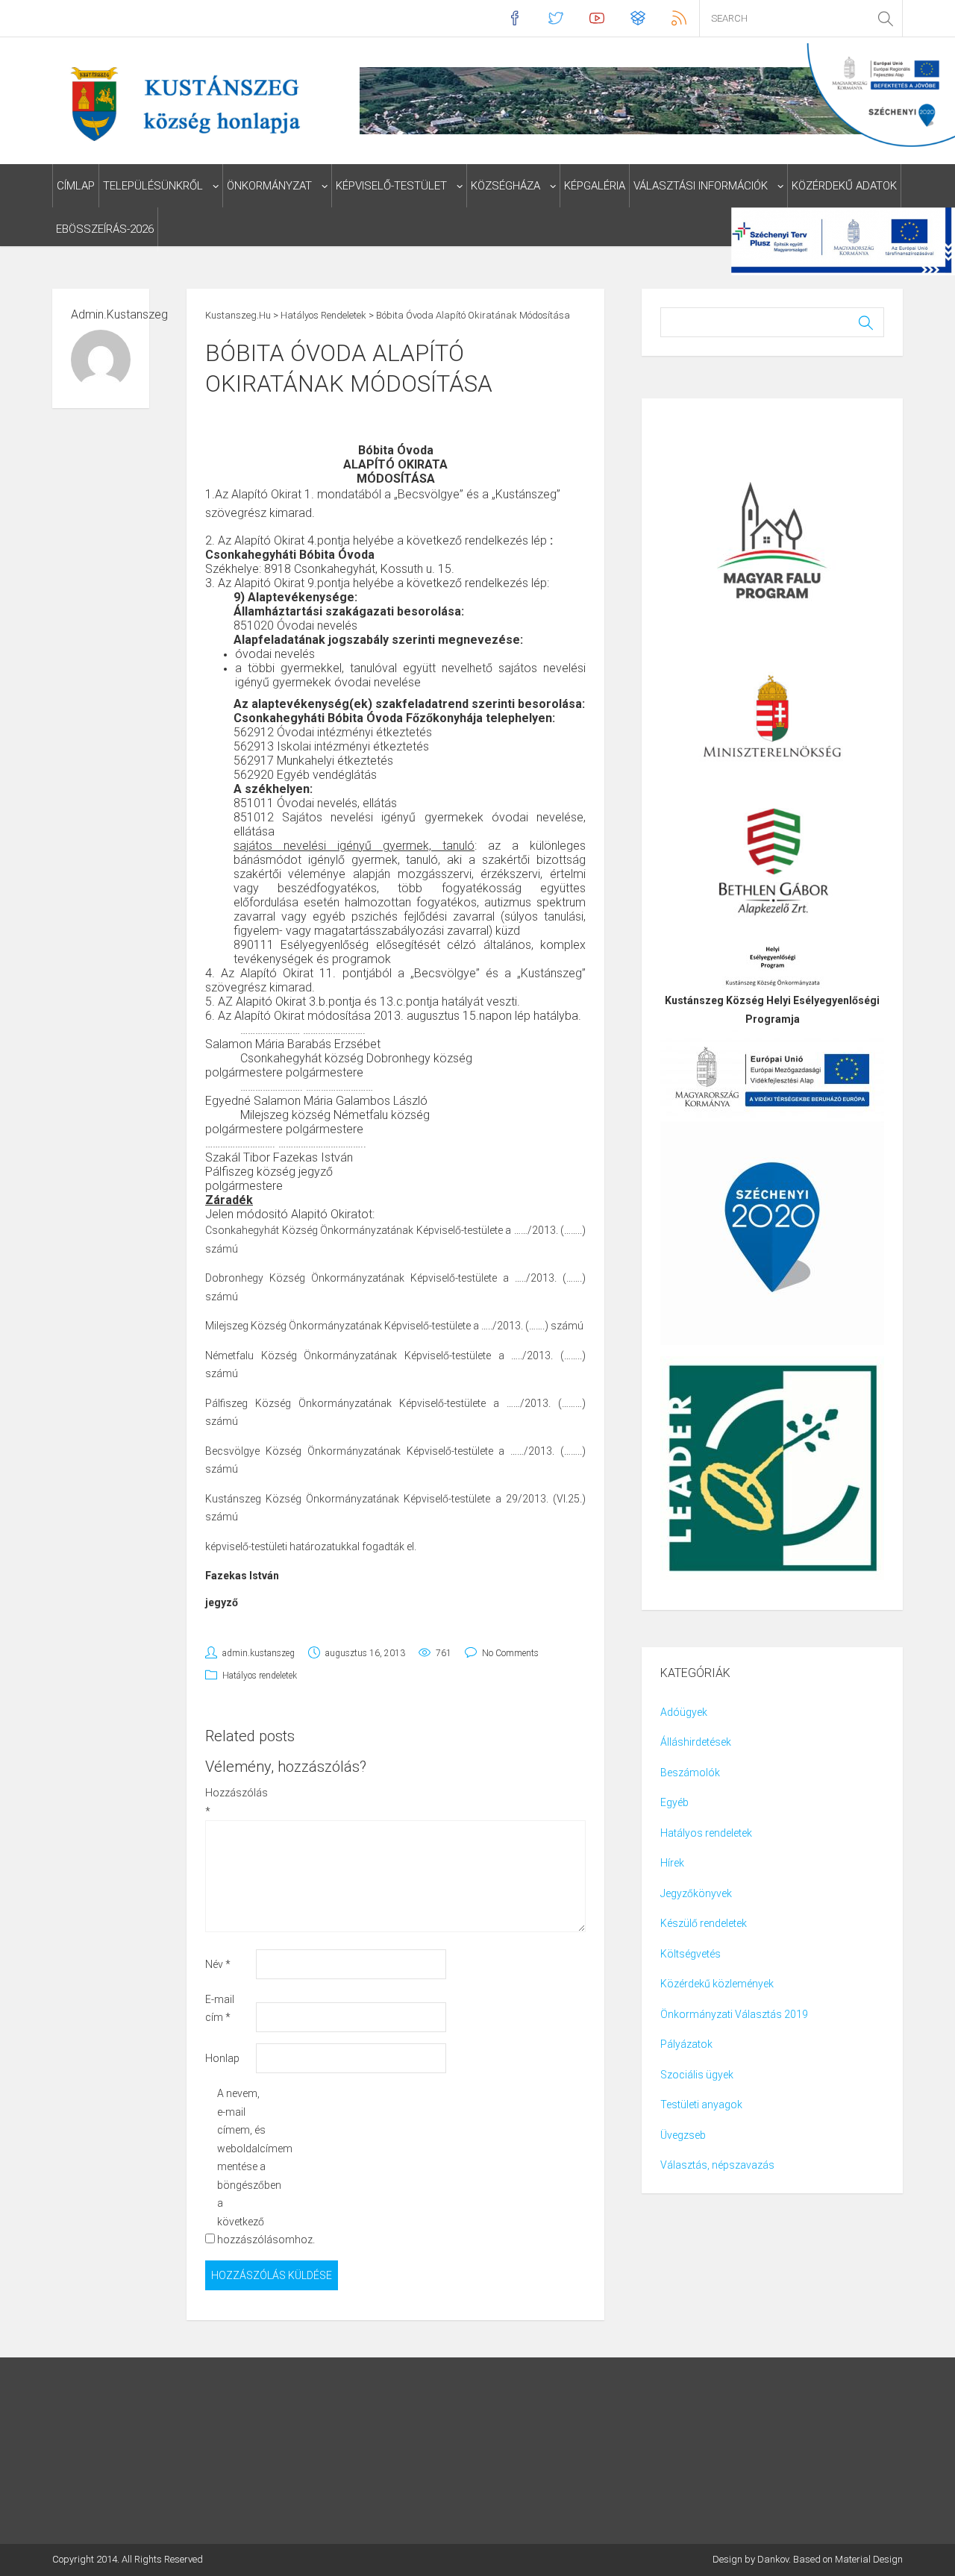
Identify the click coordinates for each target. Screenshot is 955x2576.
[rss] (679, 18)
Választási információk (701, 186)
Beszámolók (690, 1773)
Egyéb (674, 1802)
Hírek (672, 1863)
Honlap (222, 2058)
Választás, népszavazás (717, 2165)
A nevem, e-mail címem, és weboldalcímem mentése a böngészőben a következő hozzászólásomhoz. (241, 2166)
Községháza (505, 186)
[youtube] (597, 18)
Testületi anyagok (701, 2105)
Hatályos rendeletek (260, 1676)
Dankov (773, 2559)
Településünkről (153, 186)
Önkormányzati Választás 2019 (734, 2014)
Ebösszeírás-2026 (105, 229)
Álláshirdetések (696, 1742)
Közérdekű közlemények (717, 1984)
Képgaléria (595, 186)
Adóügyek (684, 1712)
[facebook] (514, 18)
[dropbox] (638, 18)
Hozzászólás (229, 1802)
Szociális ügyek (697, 2075)
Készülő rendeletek (704, 1923)
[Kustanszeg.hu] (182, 103)
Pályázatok (686, 2044)
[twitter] (555, 18)
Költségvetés (691, 1954)
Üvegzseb (683, 2135)
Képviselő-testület (391, 186)
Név (218, 1964)
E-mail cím (220, 2009)
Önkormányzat (269, 186)
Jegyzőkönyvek (696, 1893)
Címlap (76, 186)
